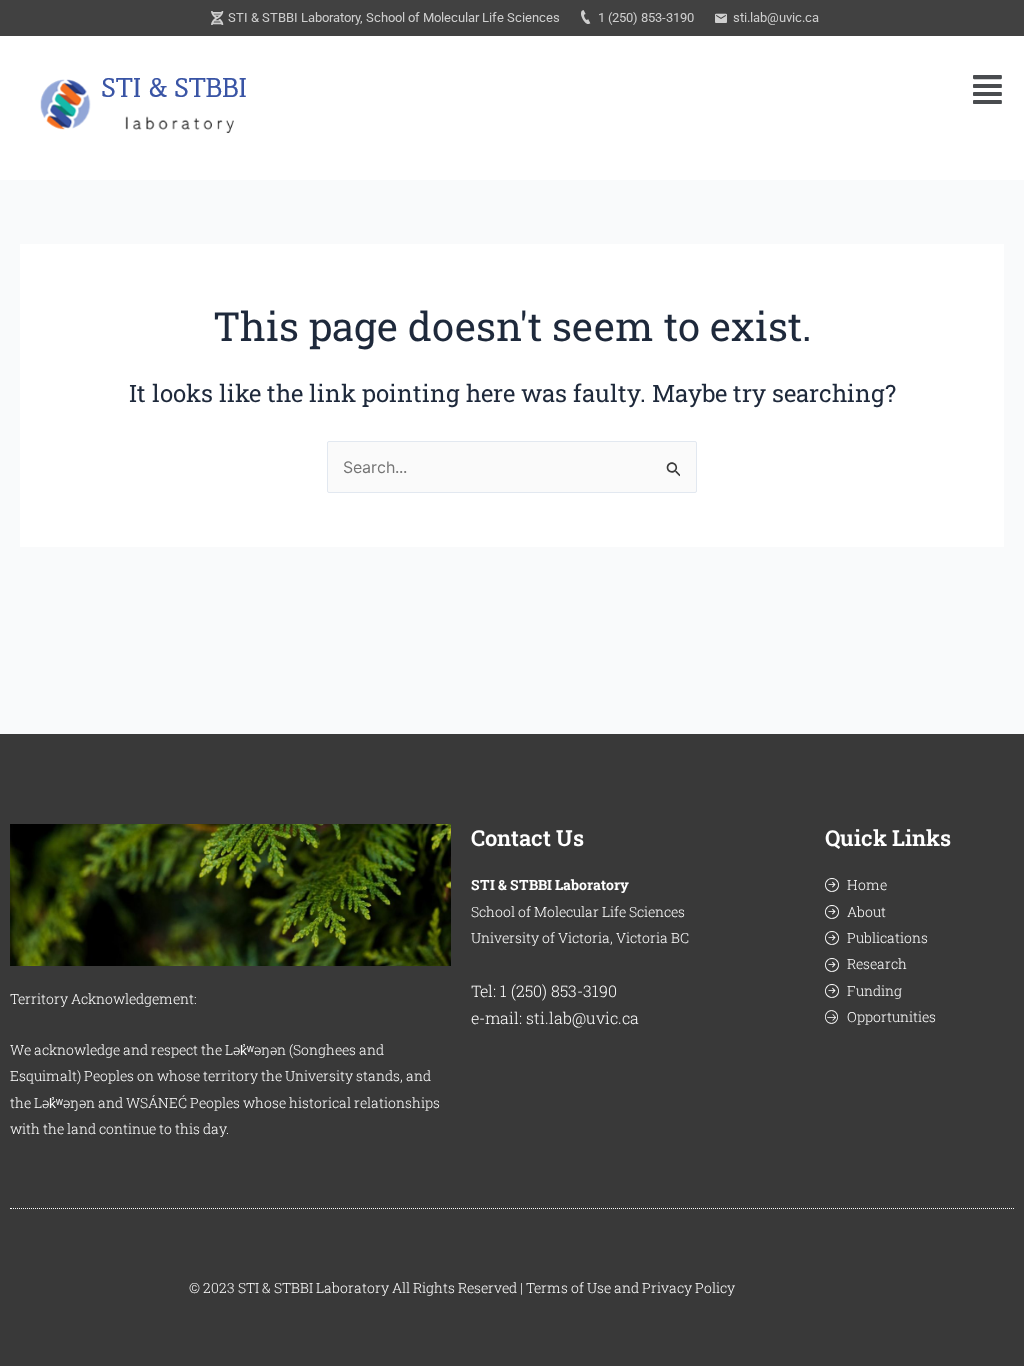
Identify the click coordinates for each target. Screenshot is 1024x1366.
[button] (988, 89)
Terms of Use (568, 1287)
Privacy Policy (688, 1287)
